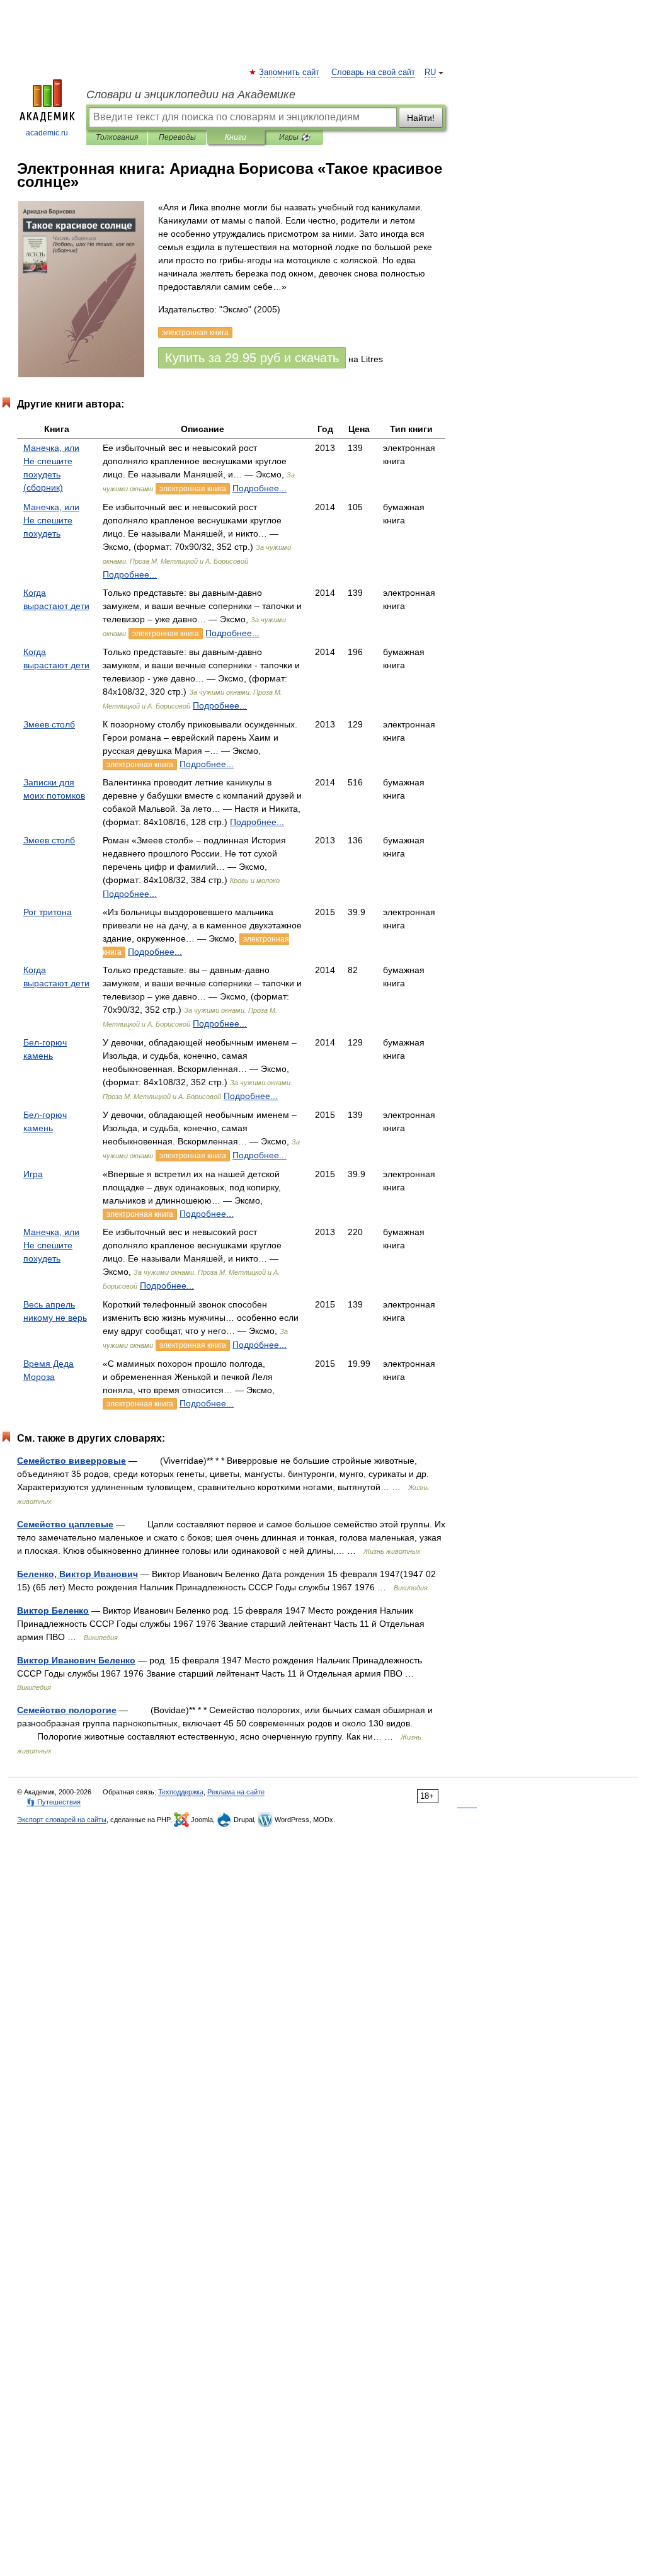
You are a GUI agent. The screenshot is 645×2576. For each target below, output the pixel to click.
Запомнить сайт (290, 72)
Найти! (421, 118)
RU (430, 72)
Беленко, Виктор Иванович (77, 1574)
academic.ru (47, 133)
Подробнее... (260, 488)
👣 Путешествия (54, 1802)
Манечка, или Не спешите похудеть (51, 520)
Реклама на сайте (236, 1792)
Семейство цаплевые (65, 1524)
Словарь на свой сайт (373, 72)
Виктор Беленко (53, 1610)
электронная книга (193, 489)
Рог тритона (48, 912)
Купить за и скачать (252, 358)
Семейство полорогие (67, 1710)
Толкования (117, 137)
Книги (236, 137)
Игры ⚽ (294, 137)
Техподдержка (181, 1792)
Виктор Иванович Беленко (76, 1660)
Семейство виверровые (71, 1461)
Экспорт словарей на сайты (62, 1820)
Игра (33, 1174)
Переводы (177, 137)
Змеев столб (49, 724)
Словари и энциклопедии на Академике (191, 94)
